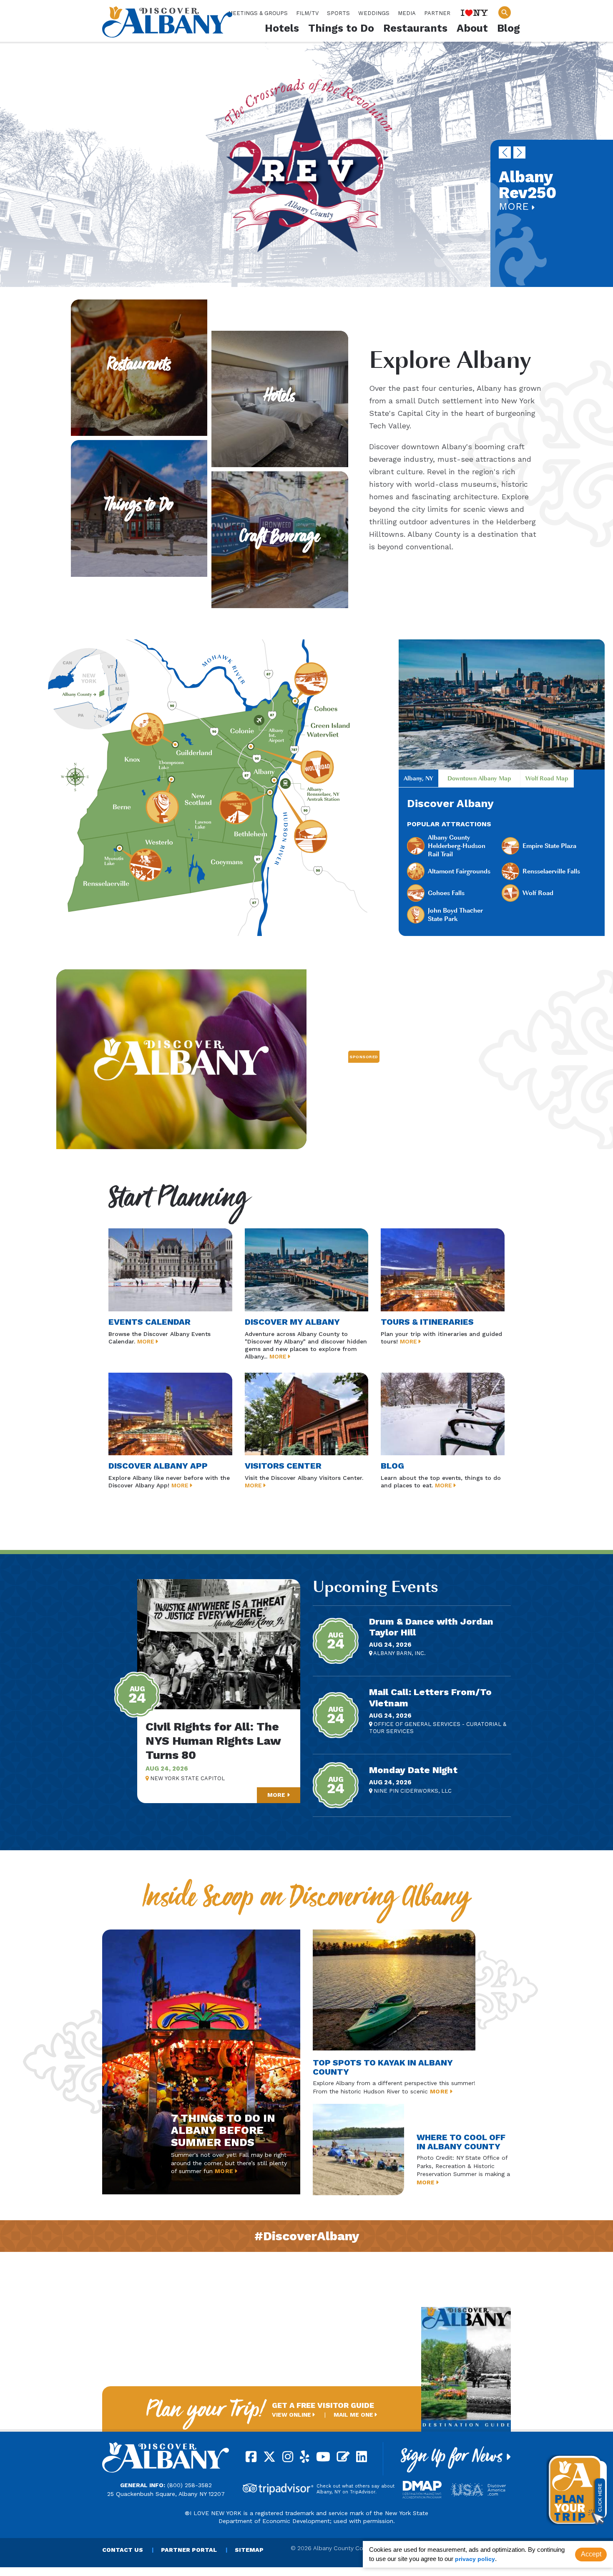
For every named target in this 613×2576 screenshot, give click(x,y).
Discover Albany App (158, 1466)
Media (407, 13)
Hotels (282, 28)
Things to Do (341, 28)
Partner (437, 13)
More (515, 206)
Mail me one (354, 2415)
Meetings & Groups (258, 13)
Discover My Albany (292, 1322)
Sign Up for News (454, 2459)
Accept (591, 2554)
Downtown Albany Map (479, 778)
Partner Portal (189, 2550)
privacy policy (475, 2559)
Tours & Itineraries (427, 1322)
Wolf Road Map (547, 778)
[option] (306, 164)
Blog (509, 28)
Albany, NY (418, 778)
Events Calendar (149, 1322)
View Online (292, 2415)
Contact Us (123, 2550)
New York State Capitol (187, 1778)
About (472, 28)
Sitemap (249, 2550)
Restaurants (415, 28)
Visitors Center (283, 1466)
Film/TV (307, 13)
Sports (338, 13)
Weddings (374, 13)
